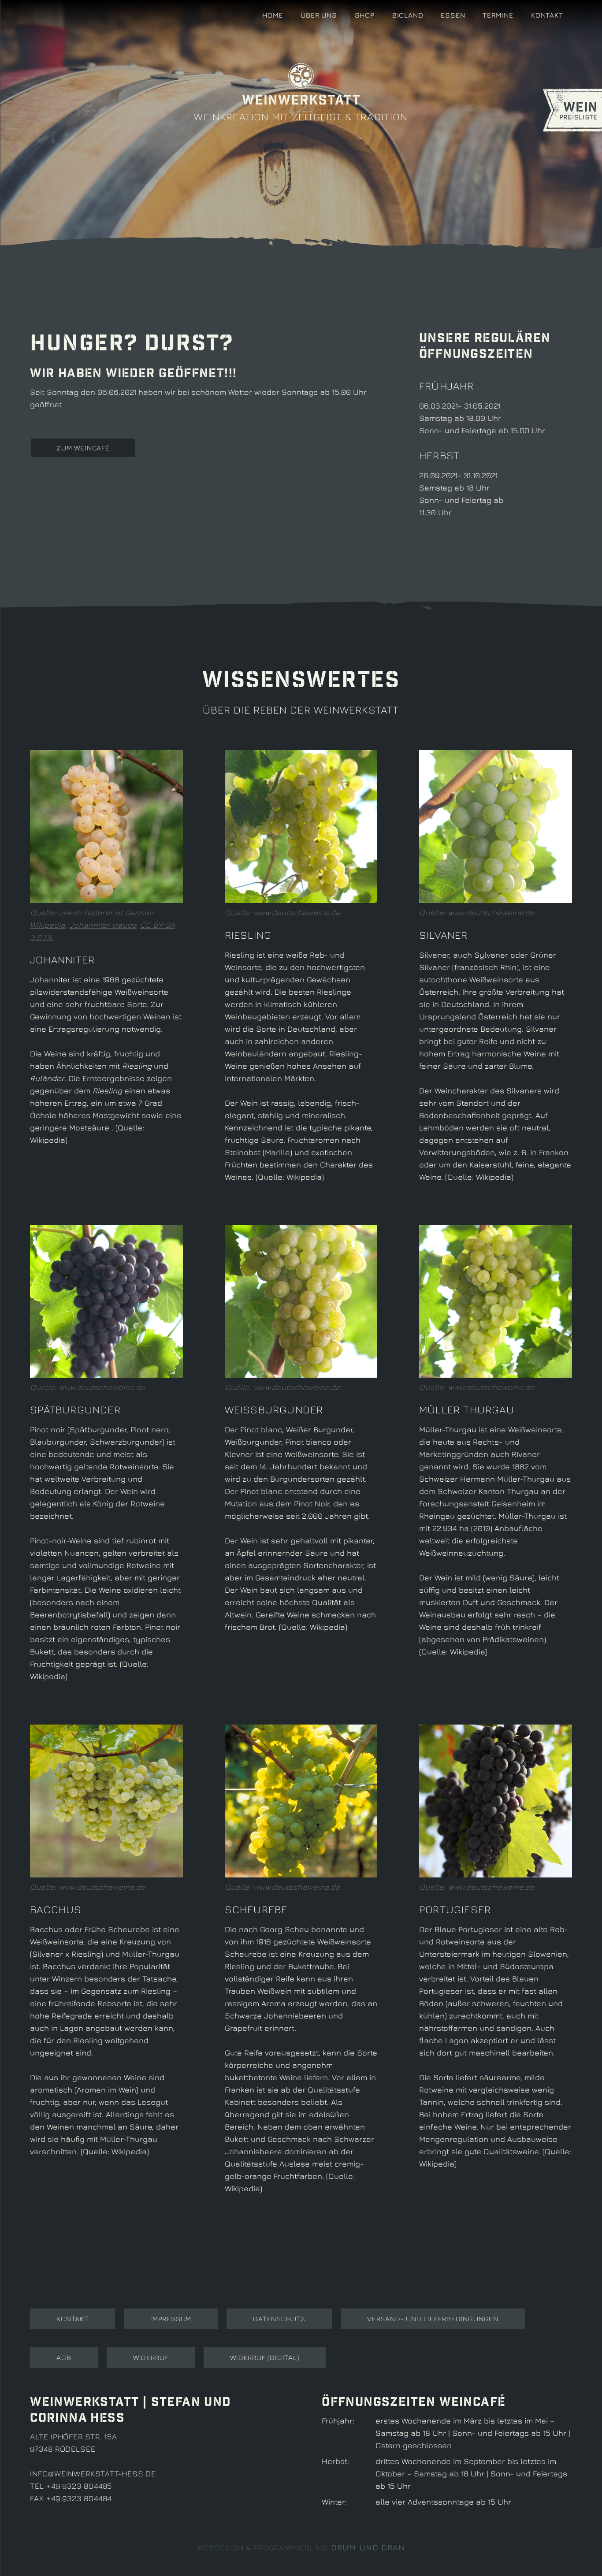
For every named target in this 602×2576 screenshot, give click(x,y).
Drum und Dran (368, 2548)
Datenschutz (279, 2319)
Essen (453, 15)
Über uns (319, 15)
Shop (365, 15)
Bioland (408, 15)
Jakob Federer (86, 913)
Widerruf (151, 2357)
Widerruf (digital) (264, 2357)
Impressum (171, 2319)
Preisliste (579, 110)
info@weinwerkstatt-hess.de (93, 2474)
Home (273, 15)
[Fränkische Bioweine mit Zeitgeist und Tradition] (41, 18)
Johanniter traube (103, 925)
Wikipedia (48, 1140)
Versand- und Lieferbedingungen (433, 2319)
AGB (64, 2357)
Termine (498, 15)
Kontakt (547, 15)
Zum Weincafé (83, 448)
